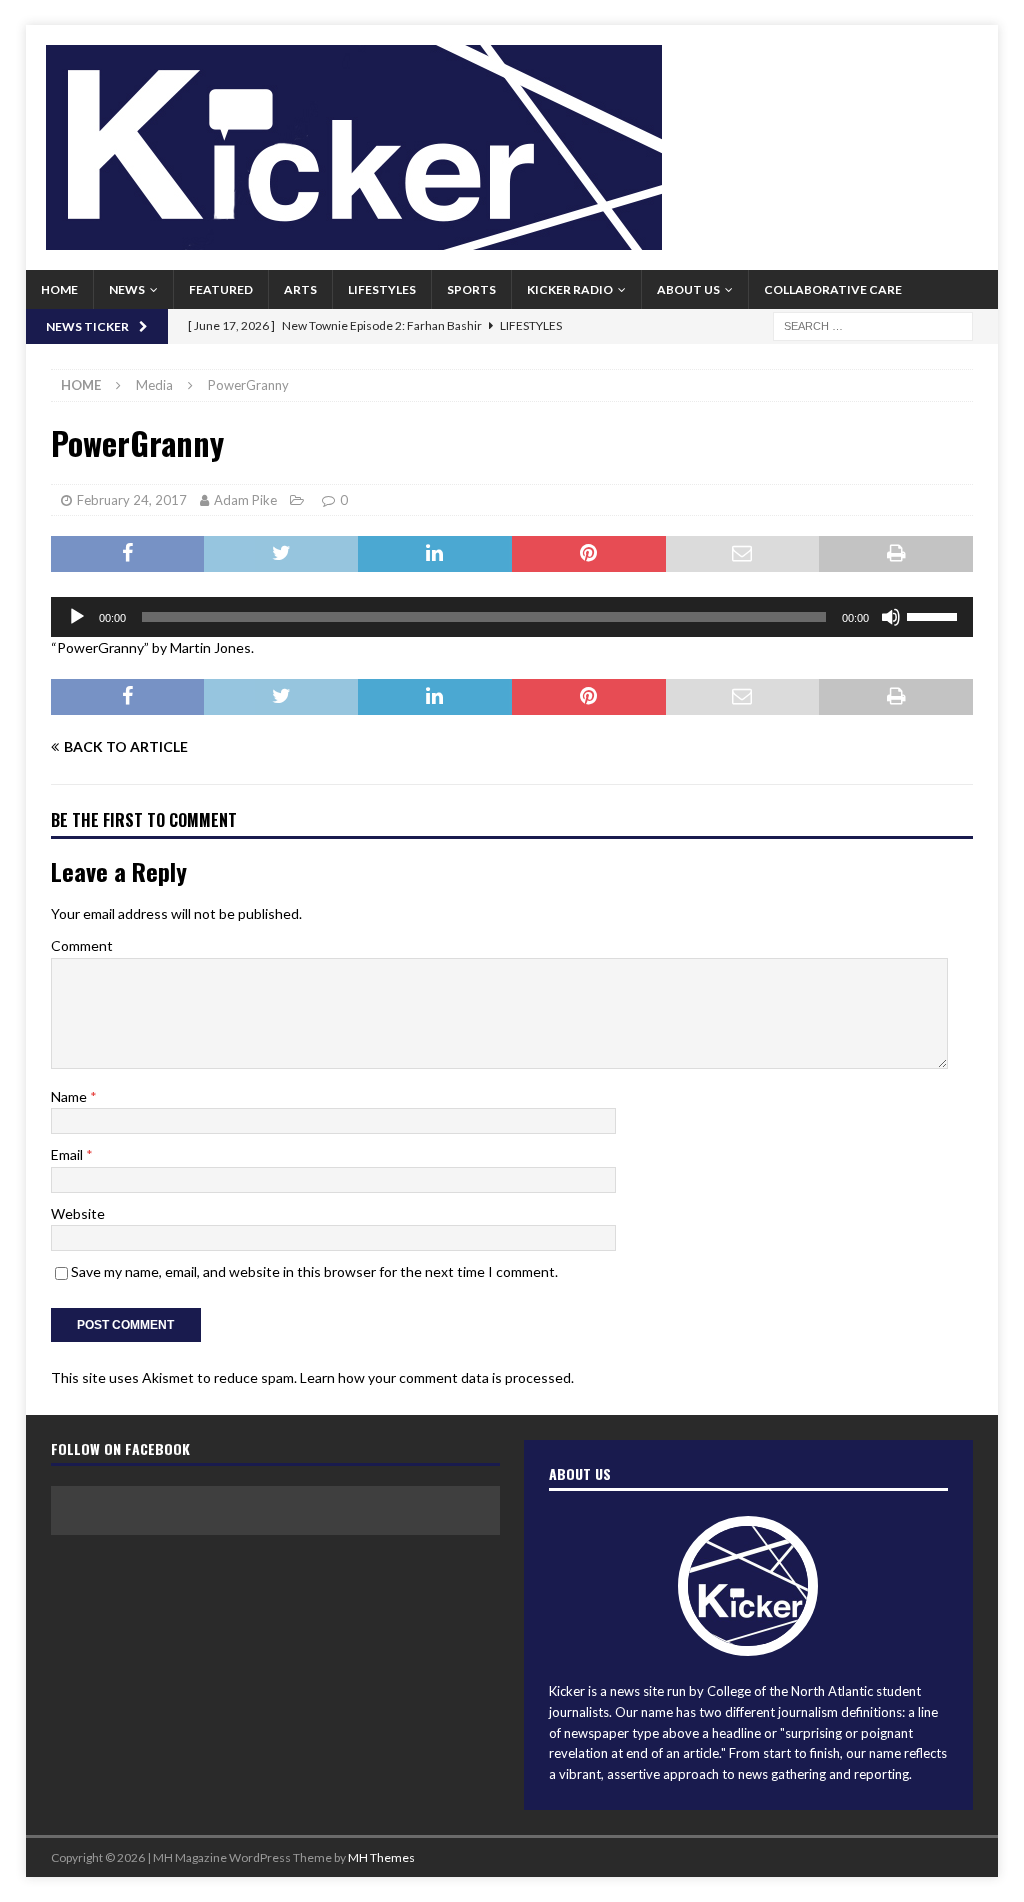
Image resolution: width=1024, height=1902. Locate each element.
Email (68, 1154)
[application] (512, 617)
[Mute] (891, 617)
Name (70, 1096)
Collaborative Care (833, 289)
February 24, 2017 (132, 500)
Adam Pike (245, 500)
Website (78, 1213)
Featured (221, 289)
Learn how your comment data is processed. (437, 1377)
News (127, 289)
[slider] (935, 615)
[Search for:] (873, 324)
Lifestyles (382, 289)
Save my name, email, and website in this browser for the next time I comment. (314, 1271)
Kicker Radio (570, 289)
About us (688, 289)
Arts (300, 289)
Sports (471, 289)
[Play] (77, 617)
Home (59, 289)
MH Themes (381, 1857)
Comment (82, 945)
